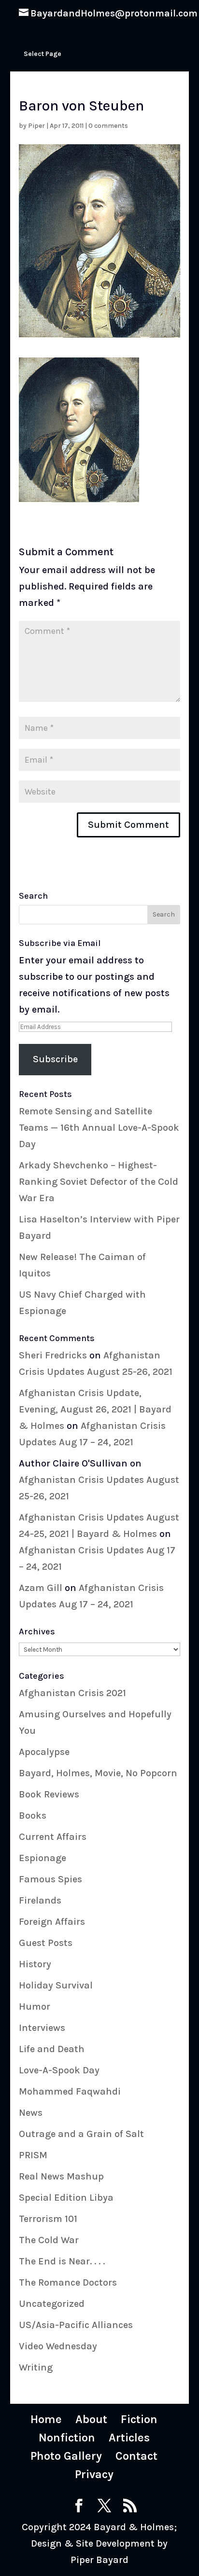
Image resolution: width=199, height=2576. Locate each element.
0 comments (108, 126)
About (91, 2419)
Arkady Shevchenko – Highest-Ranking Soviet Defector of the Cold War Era (99, 1182)
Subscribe (55, 1059)
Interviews (42, 2028)
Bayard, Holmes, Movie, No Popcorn (98, 1773)
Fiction (139, 2419)
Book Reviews (49, 1794)
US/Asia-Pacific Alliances (76, 2325)
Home (46, 2419)
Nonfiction (67, 2438)
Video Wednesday (58, 2346)
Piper (36, 126)
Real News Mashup (61, 2176)
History (35, 1964)
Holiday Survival (56, 1985)
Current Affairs (53, 1837)
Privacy (94, 2474)
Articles (129, 2438)
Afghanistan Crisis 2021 (72, 1693)
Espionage (43, 1858)
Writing (36, 2367)
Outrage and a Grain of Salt (81, 2134)
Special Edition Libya (66, 2198)
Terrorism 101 (48, 2219)
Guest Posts (46, 1943)
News (31, 2113)
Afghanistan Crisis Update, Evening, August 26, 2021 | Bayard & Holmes (95, 1409)
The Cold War (49, 2240)
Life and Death (52, 2049)
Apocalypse (44, 1752)
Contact (136, 2456)
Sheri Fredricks (53, 1355)
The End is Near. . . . (62, 2261)
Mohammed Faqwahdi (70, 2091)
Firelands (40, 1900)
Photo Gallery (66, 2456)
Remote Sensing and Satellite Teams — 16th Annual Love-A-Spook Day (99, 1128)
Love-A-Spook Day (59, 2070)
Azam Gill (41, 1588)
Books (33, 1816)
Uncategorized (52, 2304)
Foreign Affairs (52, 1922)
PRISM (33, 2155)
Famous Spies (50, 1879)
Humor (35, 2007)
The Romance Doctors (68, 2282)
